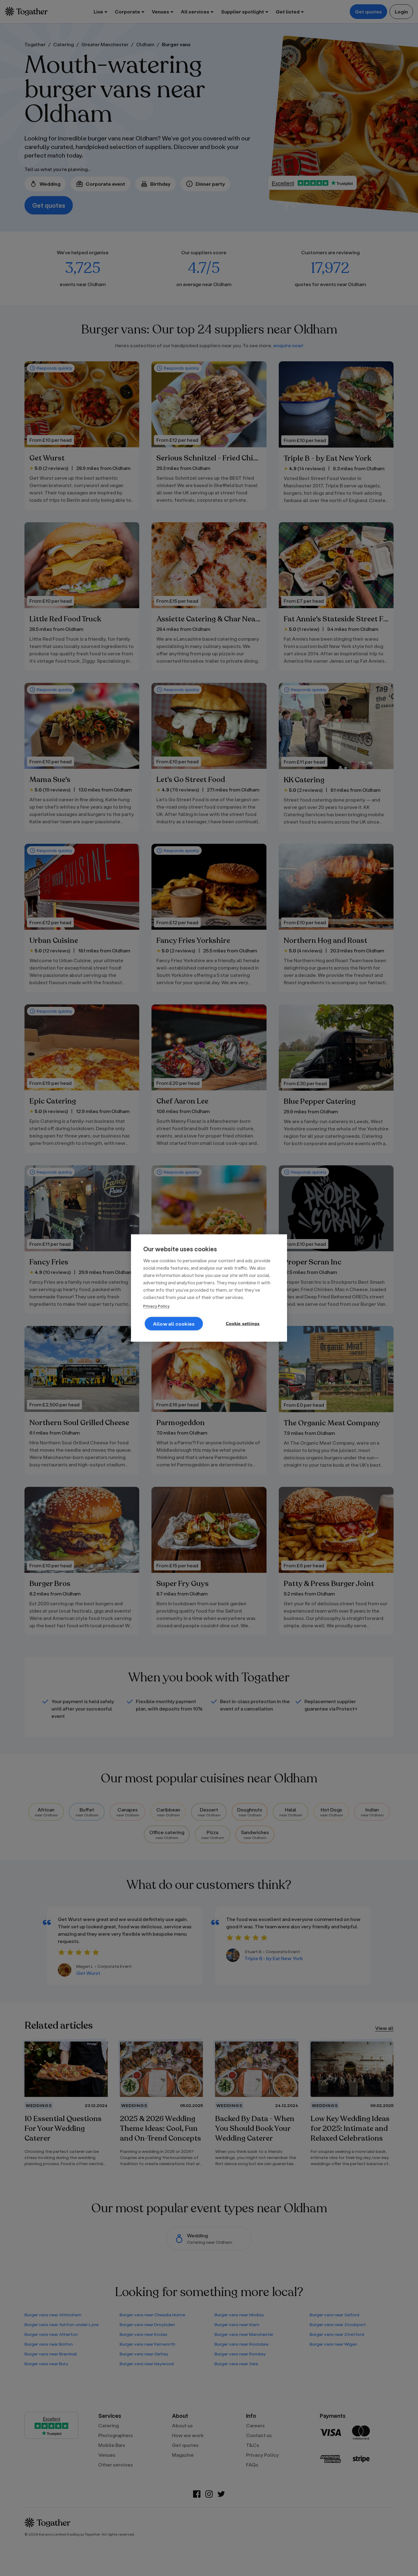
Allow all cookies (174, 1324)
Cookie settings (243, 1324)
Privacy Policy (156, 1306)
